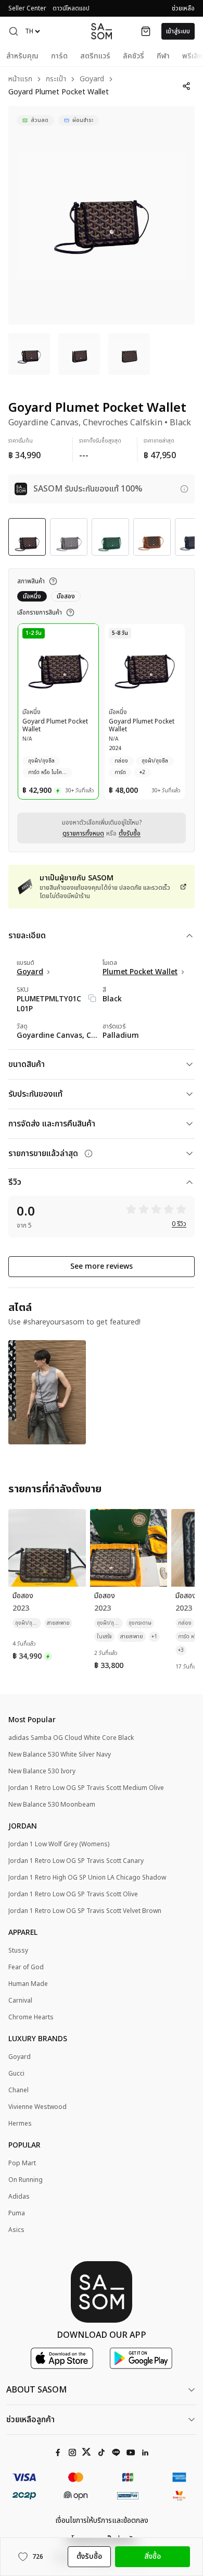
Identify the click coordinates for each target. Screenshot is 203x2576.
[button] (14, 31)
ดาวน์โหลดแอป (71, 8)
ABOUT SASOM (36, 2390)
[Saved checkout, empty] (146, 31)
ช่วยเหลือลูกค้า (30, 2420)
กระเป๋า (56, 79)
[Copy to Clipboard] (92, 998)
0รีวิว (179, 1224)
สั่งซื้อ (153, 2556)
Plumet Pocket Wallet (140, 972)
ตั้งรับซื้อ (130, 833)
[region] (102, 215)
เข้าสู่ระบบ (178, 31)
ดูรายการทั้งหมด (83, 833)
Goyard (92, 79)
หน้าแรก (20, 79)
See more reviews (102, 1266)
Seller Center (27, 8)
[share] (186, 86)
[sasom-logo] (102, 31)
